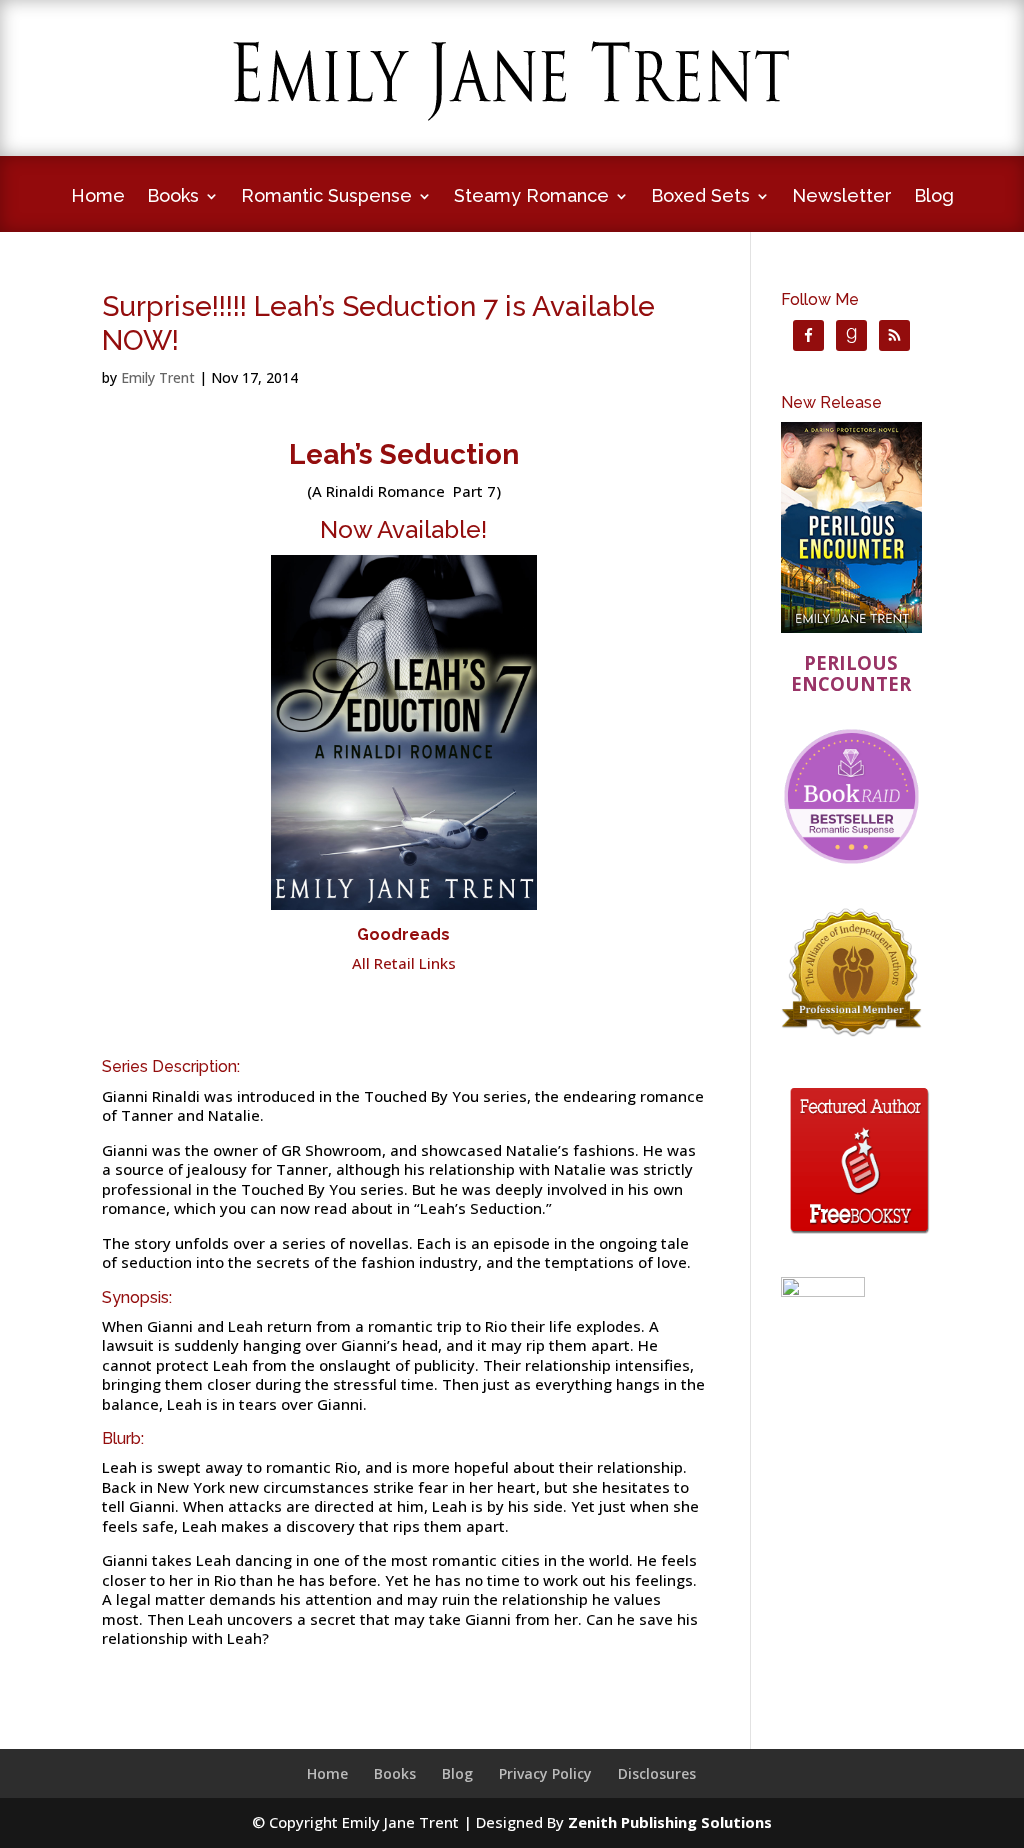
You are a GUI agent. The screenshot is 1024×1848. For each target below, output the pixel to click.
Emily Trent (158, 377)
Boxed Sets (700, 197)
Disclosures (657, 1773)
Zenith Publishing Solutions (670, 1822)
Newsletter (842, 197)
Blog (934, 197)
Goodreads (403, 934)
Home (98, 197)
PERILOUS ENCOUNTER (851, 673)
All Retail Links (404, 963)
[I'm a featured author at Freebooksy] (859, 1237)
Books (173, 197)
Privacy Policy (545, 1773)
